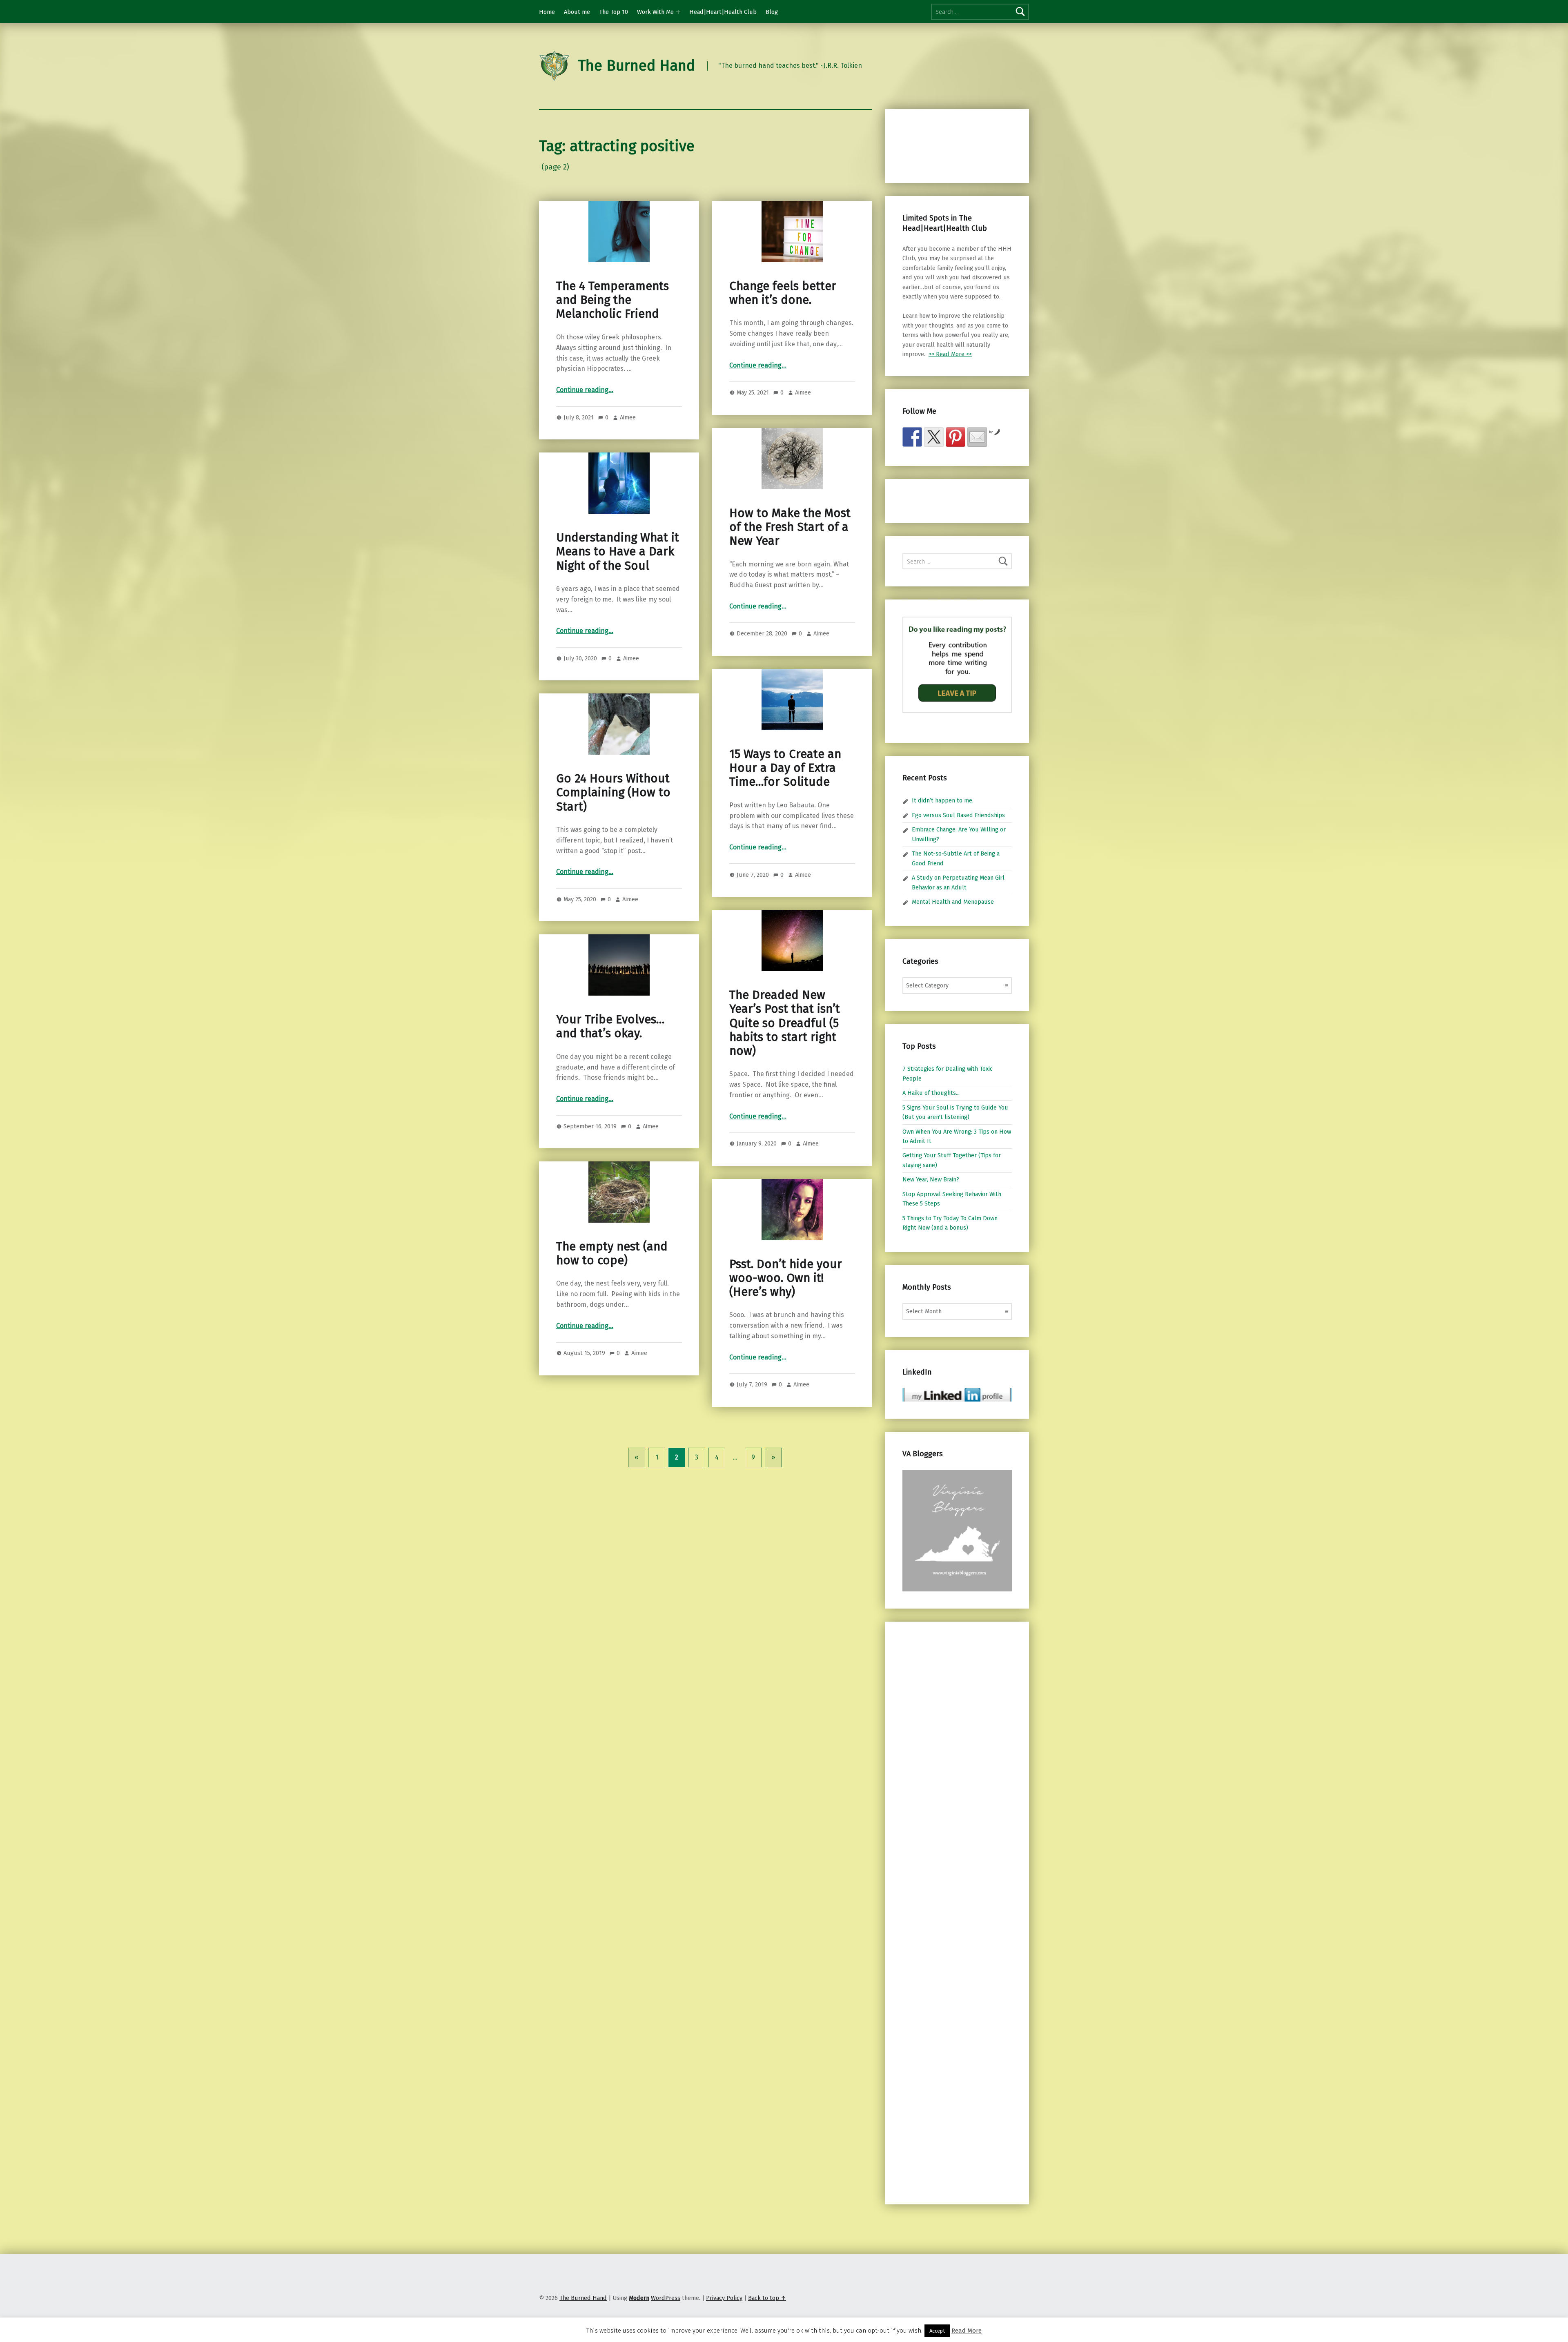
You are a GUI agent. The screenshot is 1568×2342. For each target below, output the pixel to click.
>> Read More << (950, 354)
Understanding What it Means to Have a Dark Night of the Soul (618, 552)
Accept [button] (937, 2331)
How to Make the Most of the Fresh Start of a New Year (790, 527)
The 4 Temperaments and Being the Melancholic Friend (612, 300)
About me (577, 12)
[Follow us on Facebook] (912, 437)
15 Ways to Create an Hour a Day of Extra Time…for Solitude (785, 768)
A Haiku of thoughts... (931, 1093)
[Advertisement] (945, 145)
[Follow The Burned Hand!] (934, 437)
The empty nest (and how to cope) (612, 1253)
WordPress (666, 2298)
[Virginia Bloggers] (957, 1530)
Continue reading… (585, 390)
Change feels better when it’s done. (783, 293)
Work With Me (655, 12)
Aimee (628, 417)
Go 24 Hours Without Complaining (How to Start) (613, 793)
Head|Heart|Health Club (723, 12)
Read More (967, 2331)
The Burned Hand (636, 66)
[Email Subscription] (977, 437)
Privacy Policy (724, 2298)
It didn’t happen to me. (943, 800)
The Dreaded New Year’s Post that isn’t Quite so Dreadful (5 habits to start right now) (785, 1023)
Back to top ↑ (767, 2298)
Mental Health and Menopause (953, 902)
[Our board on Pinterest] (955, 437)
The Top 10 (614, 12)
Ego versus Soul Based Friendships (958, 815)
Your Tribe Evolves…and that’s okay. (610, 1026)
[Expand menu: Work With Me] (678, 12)
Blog (772, 12)
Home (547, 12)
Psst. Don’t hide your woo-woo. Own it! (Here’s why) (786, 1278)
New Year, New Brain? (931, 1179)
